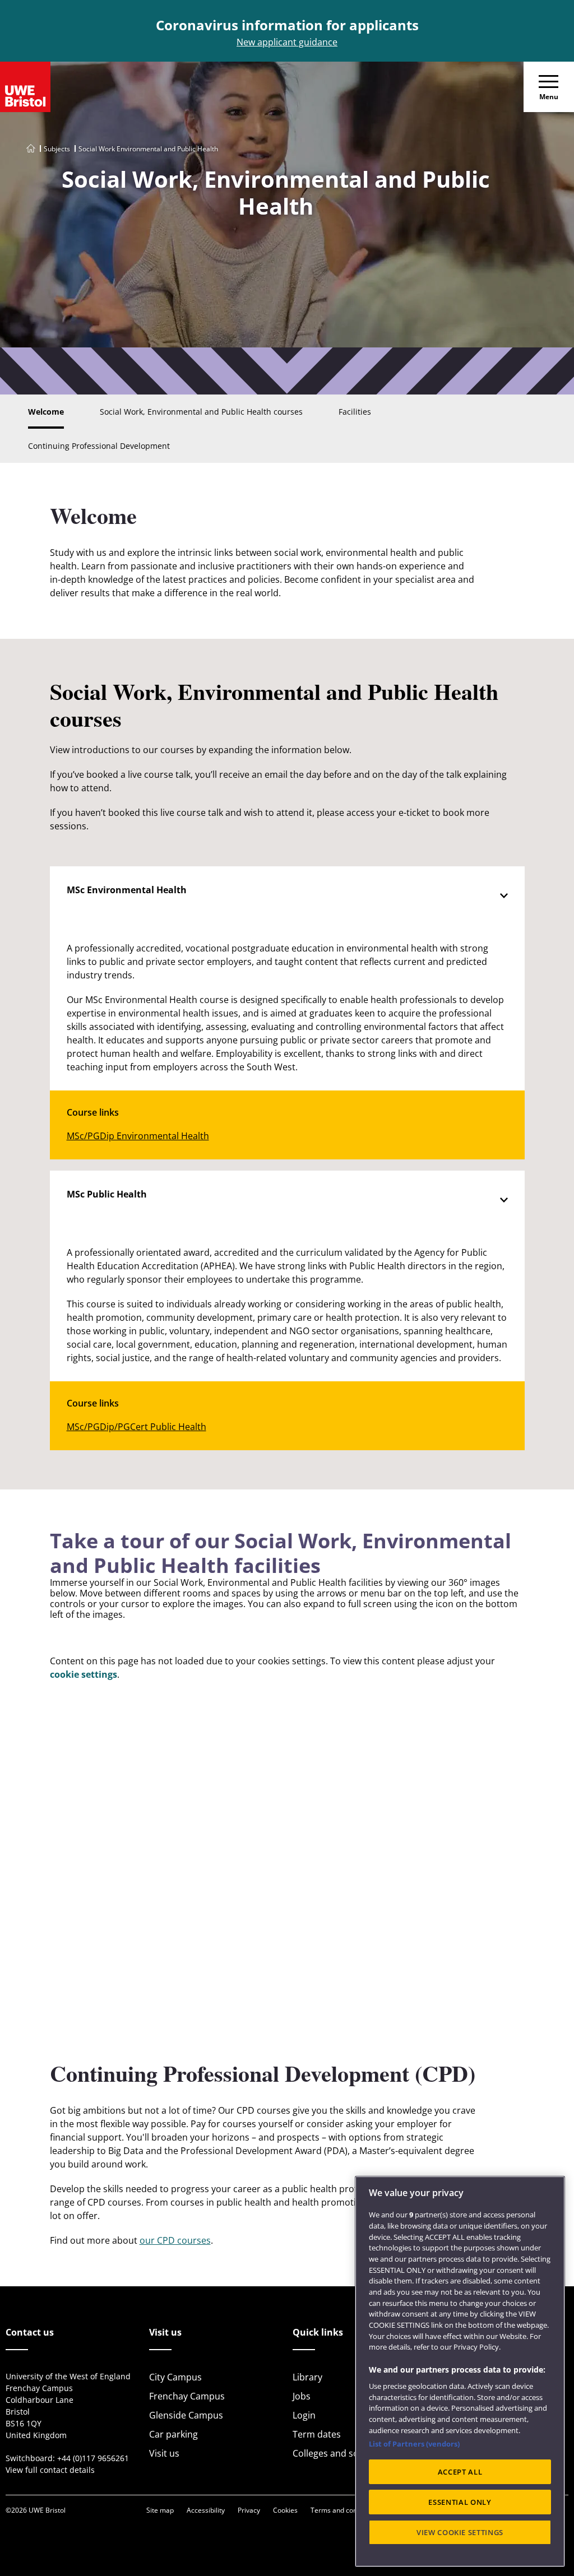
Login (304, 2415)
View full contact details (50, 2470)
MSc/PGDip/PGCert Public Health (136, 1427)
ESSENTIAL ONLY (460, 2502)
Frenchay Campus (187, 2396)
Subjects (57, 149)
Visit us (164, 2453)
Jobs (302, 2396)
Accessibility (206, 2510)
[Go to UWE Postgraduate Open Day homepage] (31, 149)
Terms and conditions (344, 2510)
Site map (160, 2510)
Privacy (249, 2510)
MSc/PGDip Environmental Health (138, 1136)
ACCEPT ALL (460, 2472)
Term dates (317, 2434)
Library (307, 2377)
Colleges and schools (337, 2453)
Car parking (173, 2434)
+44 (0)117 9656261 (93, 2458)
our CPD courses (175, 2240)
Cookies (285, 2510)
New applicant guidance (287, 42)
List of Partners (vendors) (414, 2444)
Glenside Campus (186, 2415)
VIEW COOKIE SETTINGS (460, 2532)
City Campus (175, 2377)
